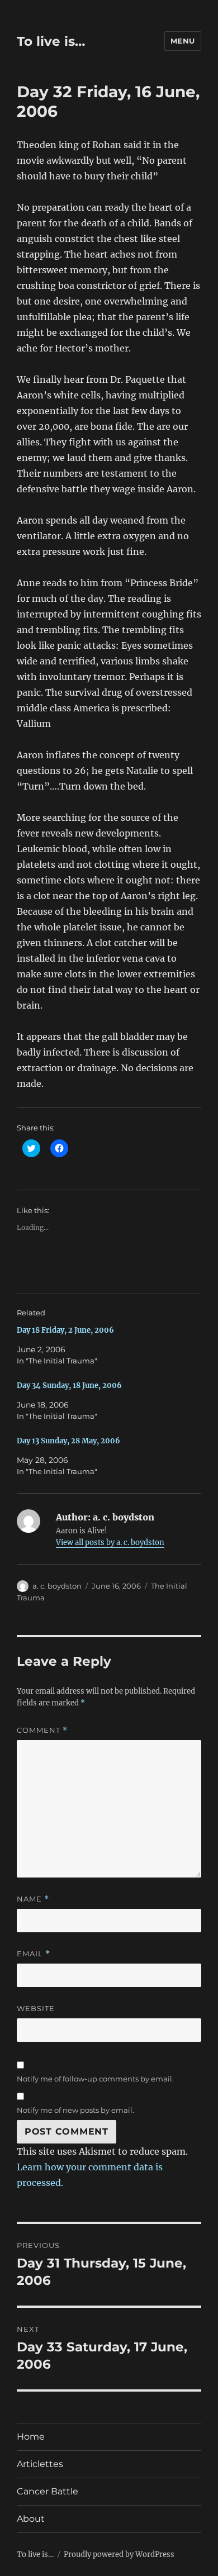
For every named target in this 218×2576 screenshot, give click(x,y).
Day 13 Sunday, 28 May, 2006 (68, 1441)
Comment (42, 1730)
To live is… (51, 41)
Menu (183, 41)
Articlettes (40, 2464)
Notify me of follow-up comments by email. (95, 2079)
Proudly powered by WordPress (119, 2554)
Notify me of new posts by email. (75, 2110)
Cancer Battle (48, 2491)
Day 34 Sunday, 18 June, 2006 (69, 1386)
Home (31, 2437)
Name (33, 1899)
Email (34, 1954)
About (31, 2519)
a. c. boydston (57, 1586)
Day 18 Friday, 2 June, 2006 (65, 1330)
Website (36, 2008)
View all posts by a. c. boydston (110, 1543)
